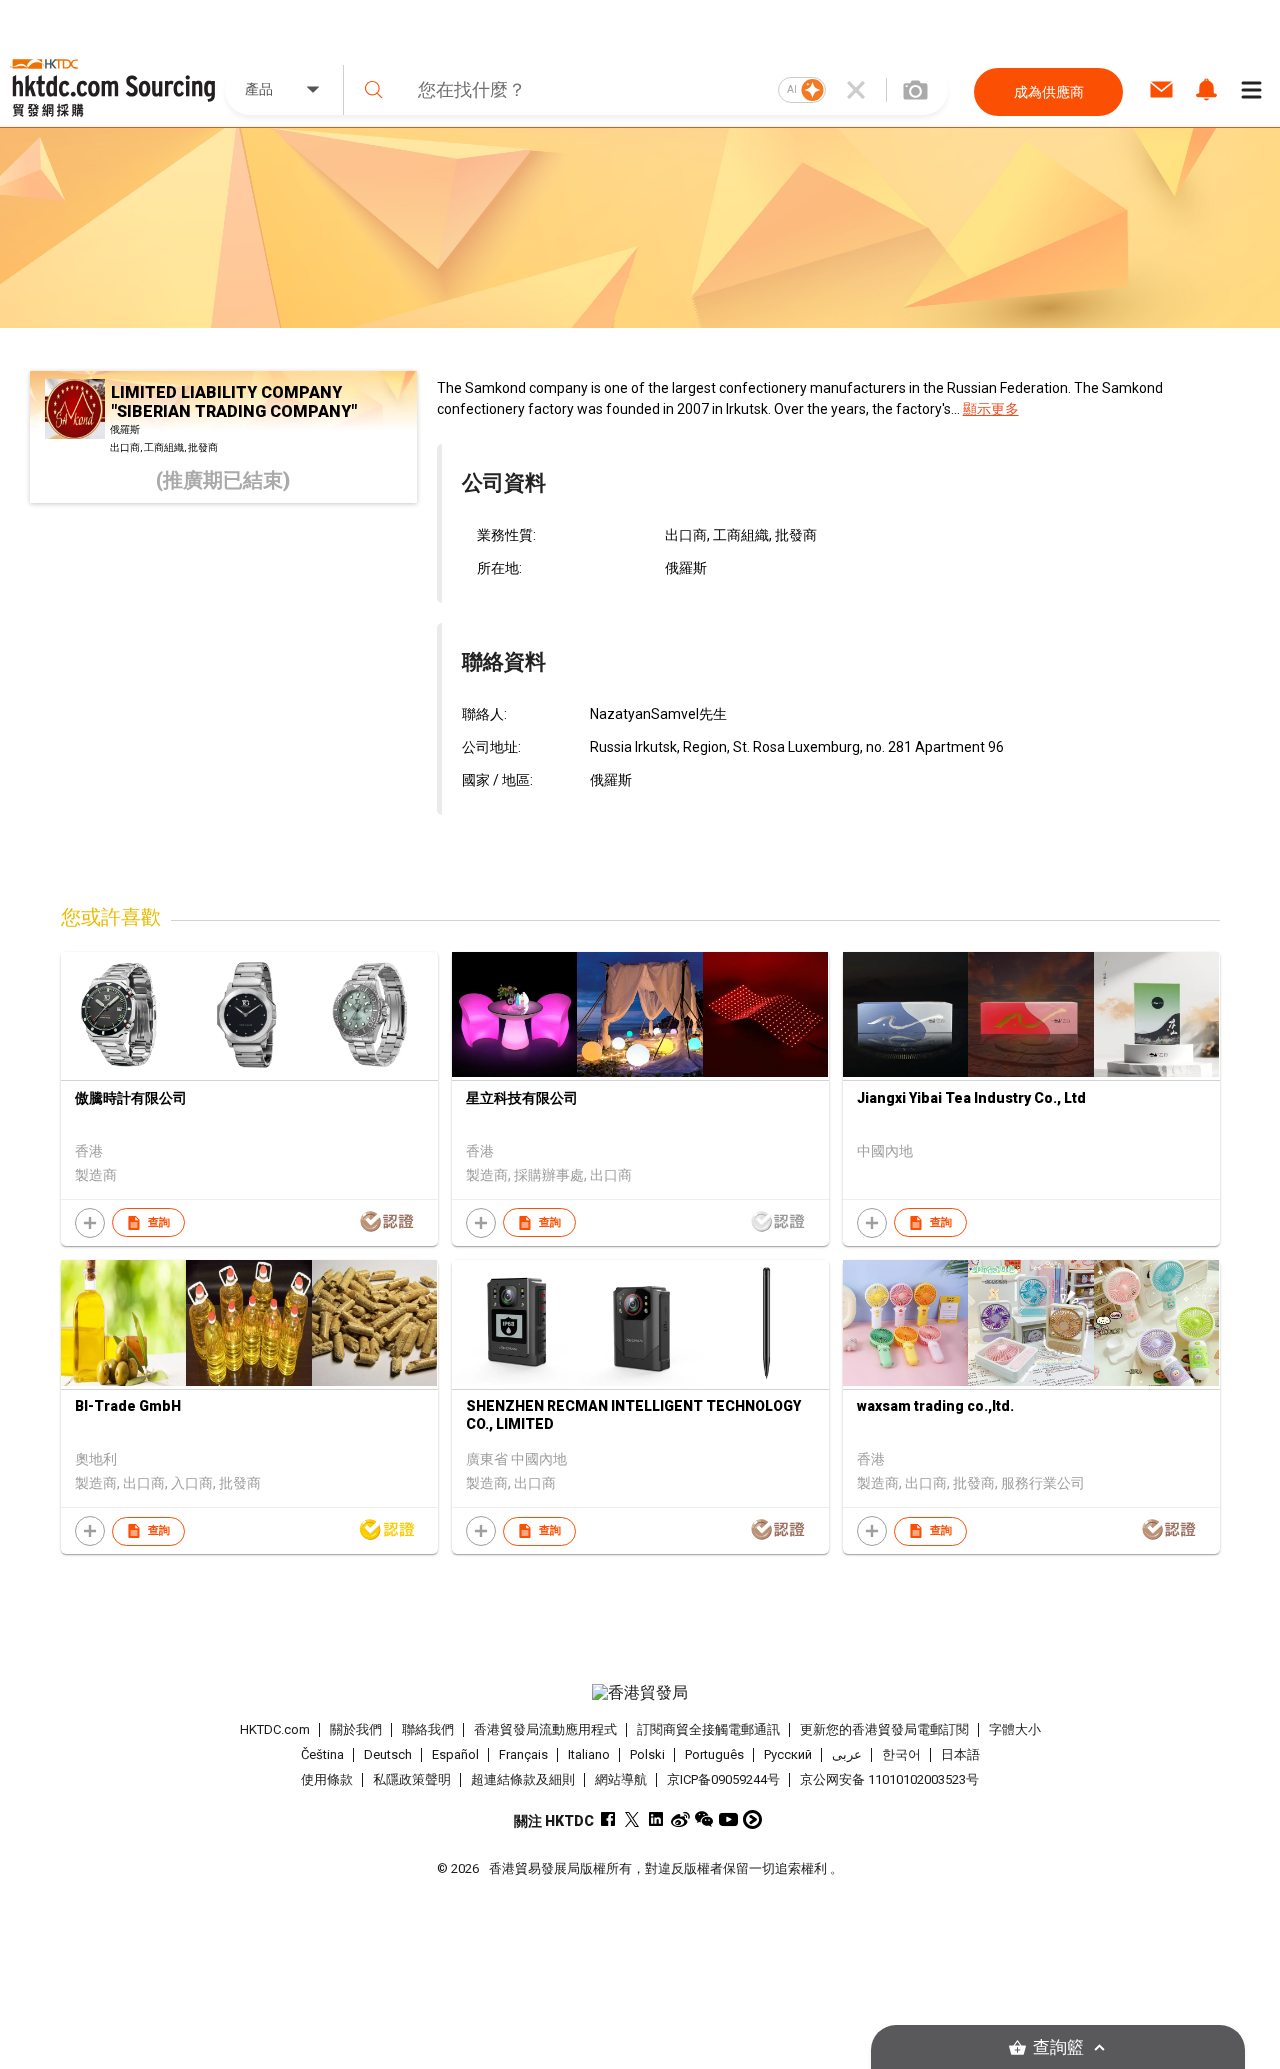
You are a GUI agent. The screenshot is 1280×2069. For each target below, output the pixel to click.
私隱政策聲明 (412, 1779)
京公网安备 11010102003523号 (889, 1779)
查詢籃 (1058, 2047)
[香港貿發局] (639, 1693)
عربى (847, 1754)
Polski (647, 1754)
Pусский (788, 1754)
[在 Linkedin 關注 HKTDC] (656, 1819)
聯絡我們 (428, 1729)
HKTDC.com (275, 1729)
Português (714, 1754)
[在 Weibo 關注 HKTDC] (680, 1819)
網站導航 (621, 1779)
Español (455, 1754)
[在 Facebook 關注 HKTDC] (608, 1819)
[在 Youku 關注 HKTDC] (752, 1819)
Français (523, 1754)
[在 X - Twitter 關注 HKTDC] (632, 1819)
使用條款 (327, 1779)
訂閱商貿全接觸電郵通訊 (708, 1729)
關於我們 (356, 1729)
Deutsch (388, 1754)
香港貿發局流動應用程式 (545, 1729)
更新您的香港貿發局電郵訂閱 (884, 1729)
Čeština (322, 1754)
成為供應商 (1049, 92)
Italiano (589, 1754)
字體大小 (1015, 1729)
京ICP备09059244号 (723, 1779)
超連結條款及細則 (523, 1779)
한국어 (901, 1754)
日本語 (960, 1754)
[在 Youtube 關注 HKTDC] (728, 1819)
